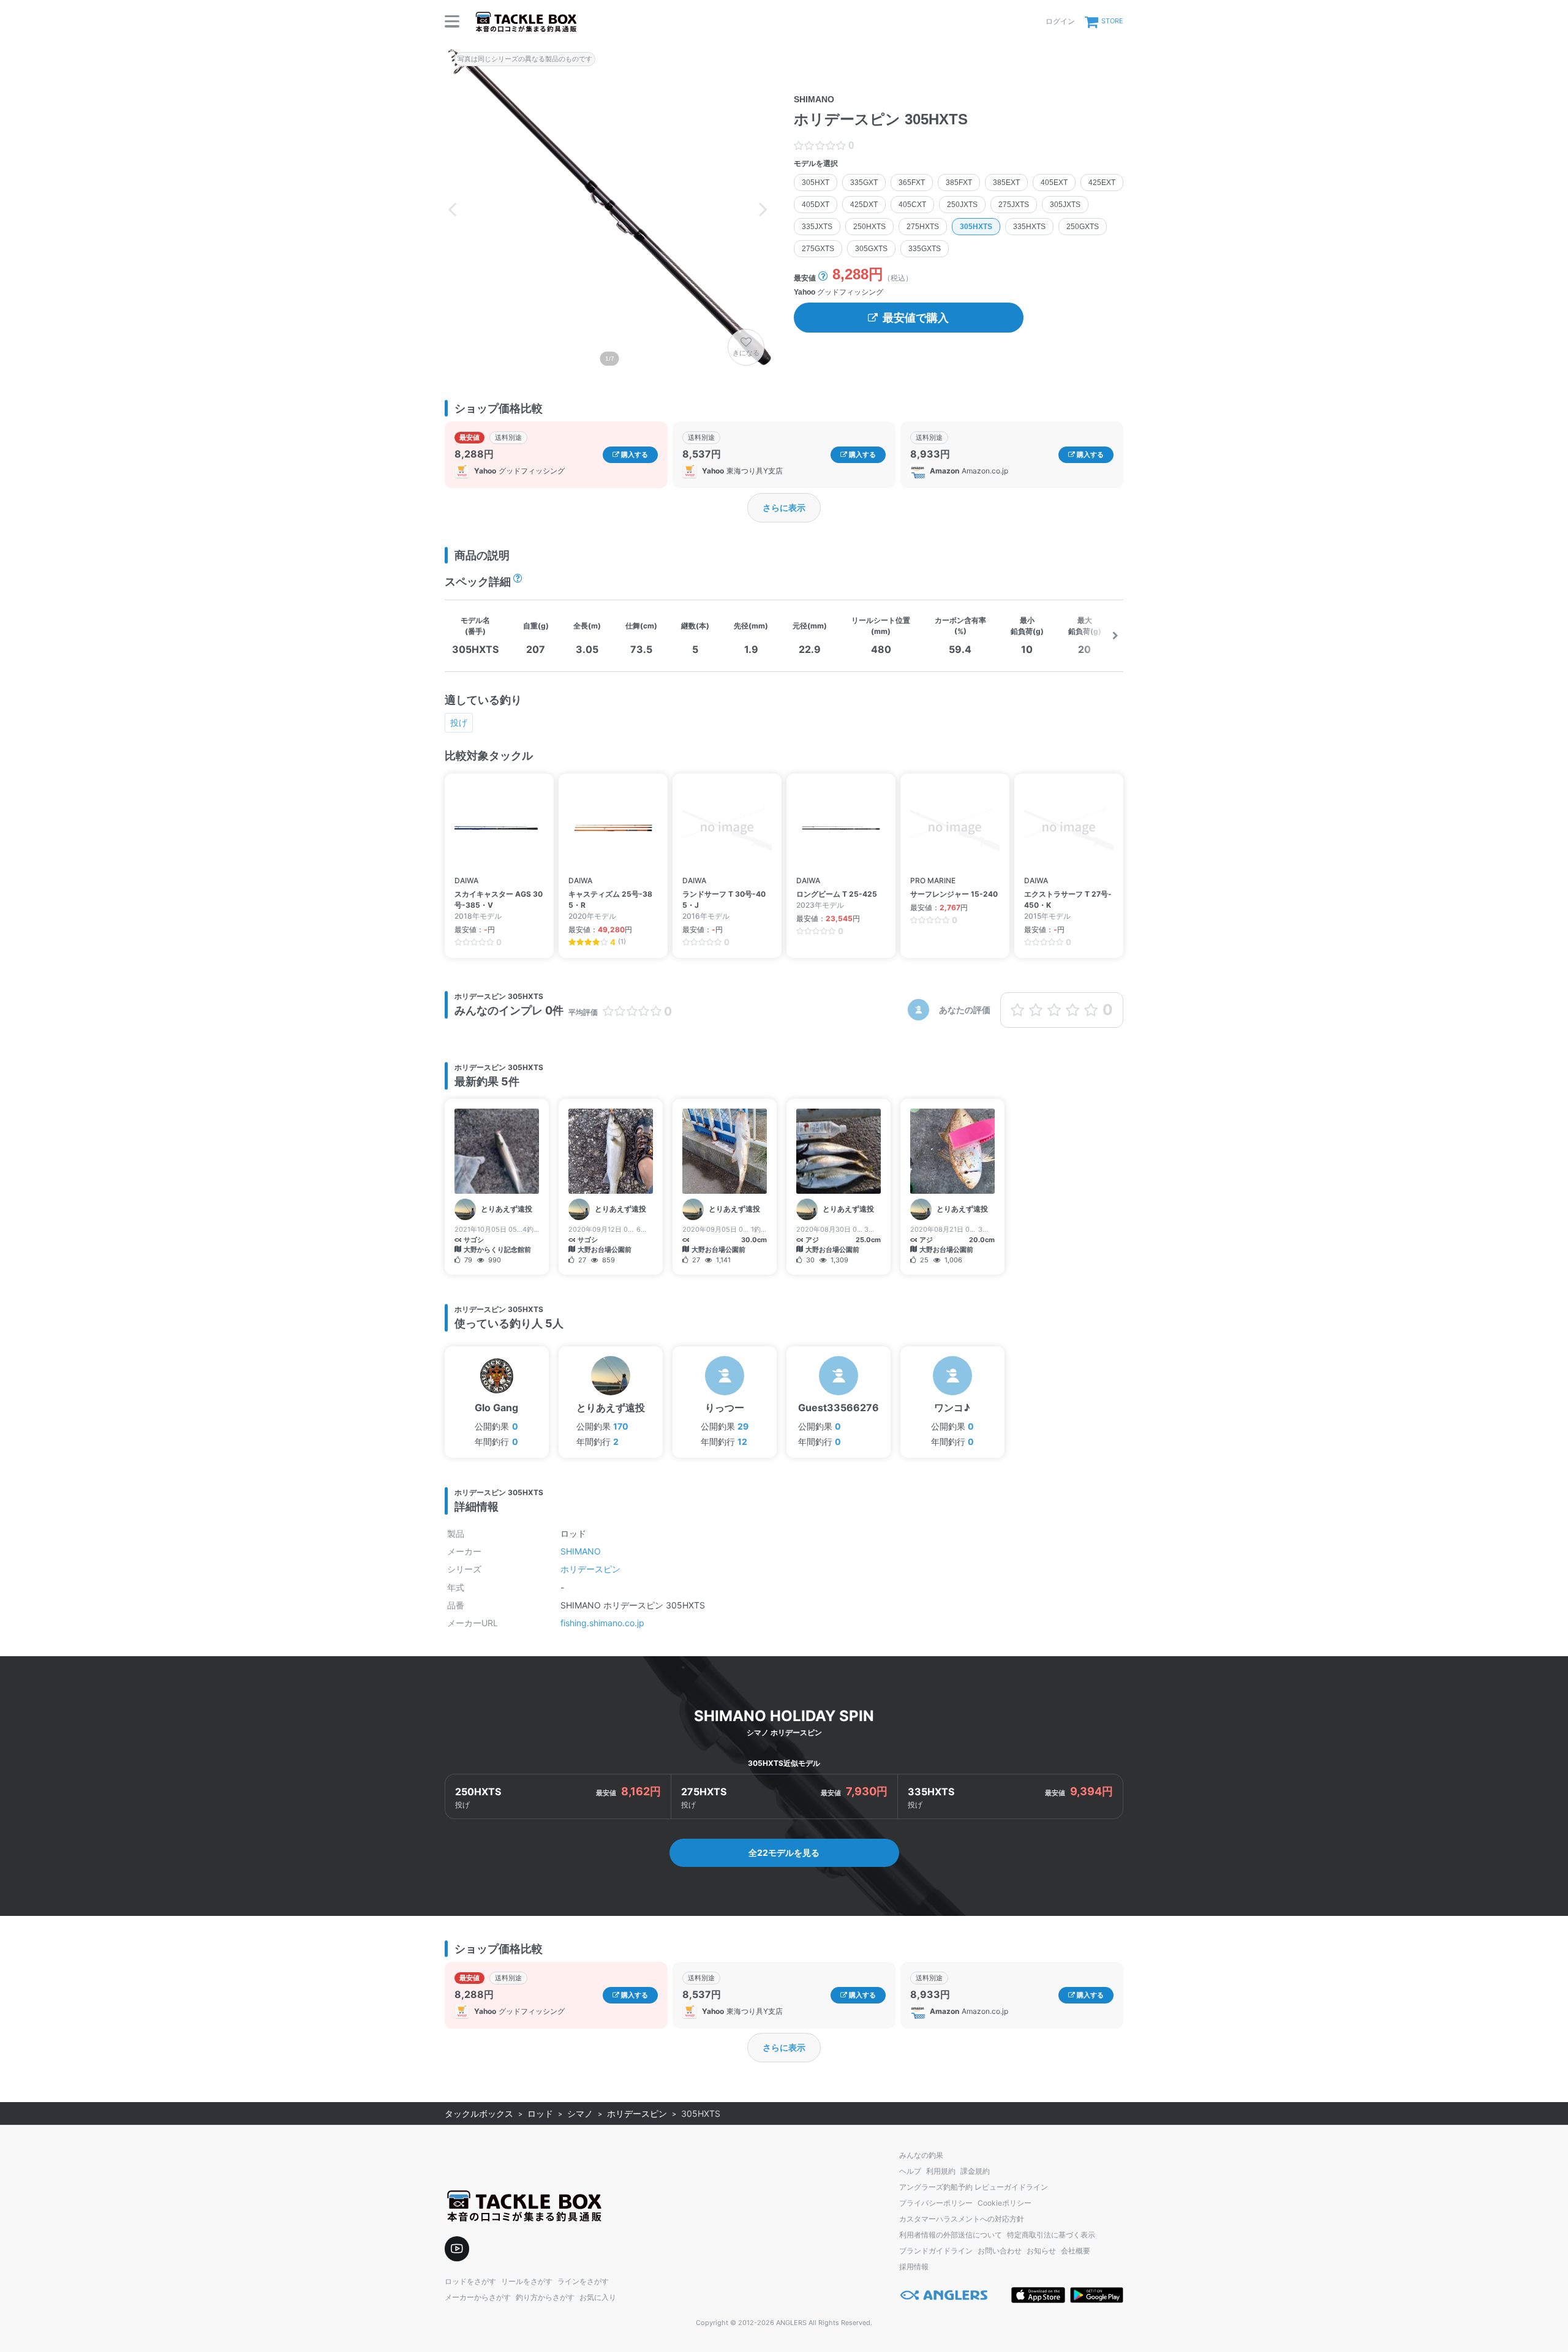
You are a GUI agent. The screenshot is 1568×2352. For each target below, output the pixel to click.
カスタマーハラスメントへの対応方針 (962, 2219)
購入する (634, 454)
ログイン (1060, 21)
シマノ (580, 2113)
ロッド (540, 2113)
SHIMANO (581, 1551)
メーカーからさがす (478, 2297)
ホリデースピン (590, 1569)
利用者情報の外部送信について (951, 2235)
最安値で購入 (916, 318)
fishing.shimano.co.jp (602, 1623)
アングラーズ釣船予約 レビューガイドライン (974, 2187)
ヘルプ (910, 2171)
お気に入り (598, 2297)
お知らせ (1041, 2251)
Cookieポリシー (1005, 2203)
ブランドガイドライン (936, 2251)
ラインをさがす (583, 2281)
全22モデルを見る (784, 1853)
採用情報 (914, 2267)
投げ (459, 722)
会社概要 (1076, 2251)
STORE (1112, 21)
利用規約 (941, 2171)
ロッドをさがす (470, 2281)
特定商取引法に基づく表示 (1051, 2235)
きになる (746, 353)
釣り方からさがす (545, 2297)
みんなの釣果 (921, 2155)
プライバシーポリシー (936, 2203)
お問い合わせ (1000, 2251)
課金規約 (975, 2171)
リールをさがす (527, 2281)
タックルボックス (479, 2113)
